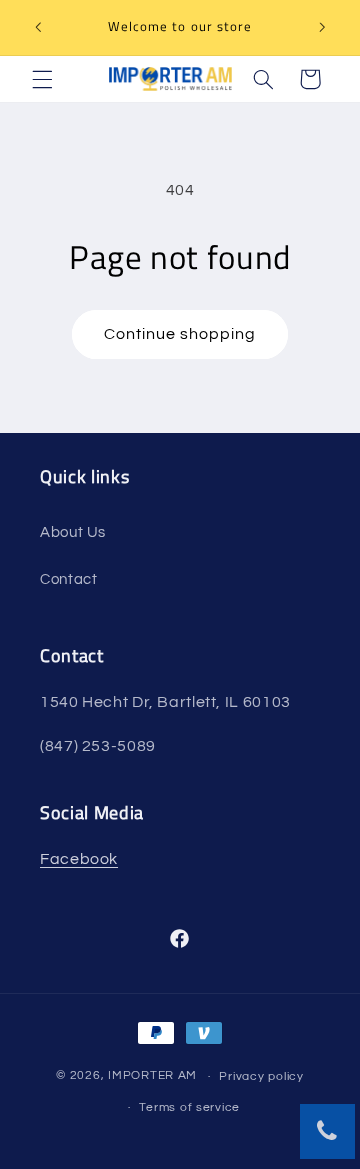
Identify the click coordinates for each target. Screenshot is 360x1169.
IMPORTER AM (152, 1076)
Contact (68, 579)
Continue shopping (180, 334)
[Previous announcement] (38, 27)
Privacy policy (261, 1076)
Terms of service (189, 1107)
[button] (42, 79)
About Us (73, 532)
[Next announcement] (322, 27)
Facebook (79, 859)
